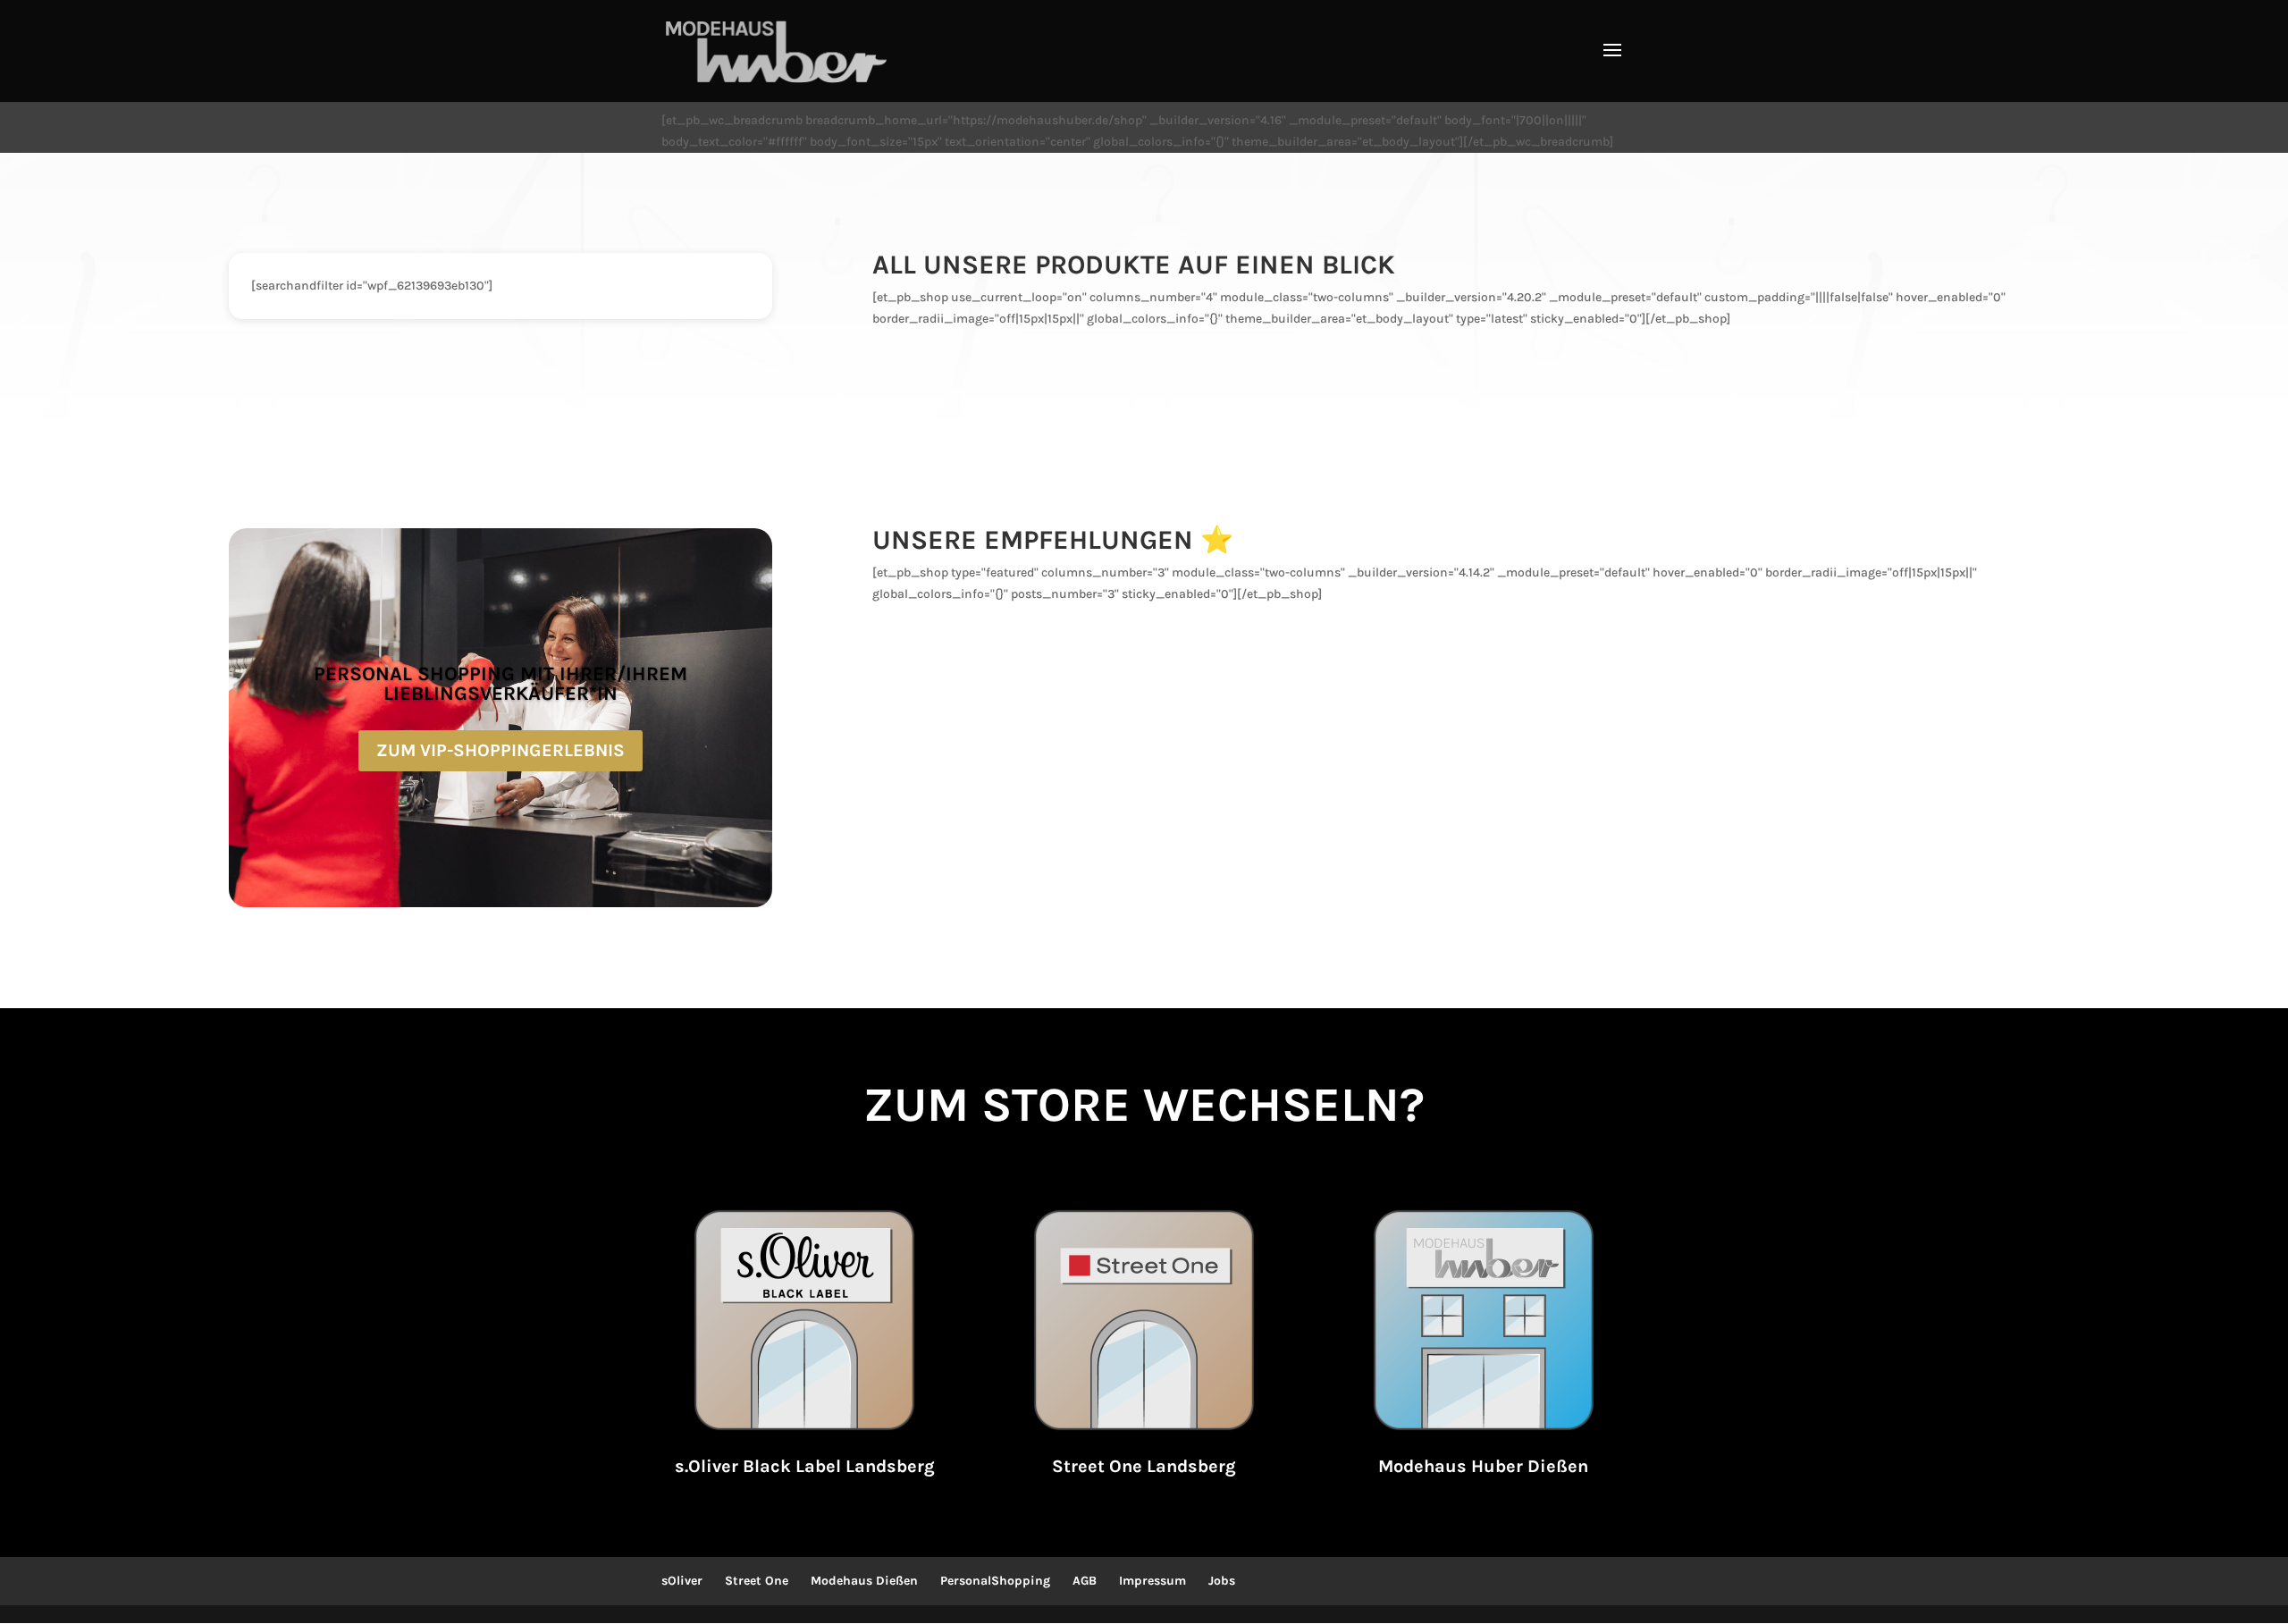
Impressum (1152, 1581)
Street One (757, 1581)
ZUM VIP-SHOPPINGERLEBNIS (500, 750)
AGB (1085, 1581)
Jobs (1222, 1581)
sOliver (682, 1581)
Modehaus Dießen (864, 1581)
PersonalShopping (995, 1581)
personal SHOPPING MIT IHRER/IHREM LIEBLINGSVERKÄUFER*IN (500, 684)
